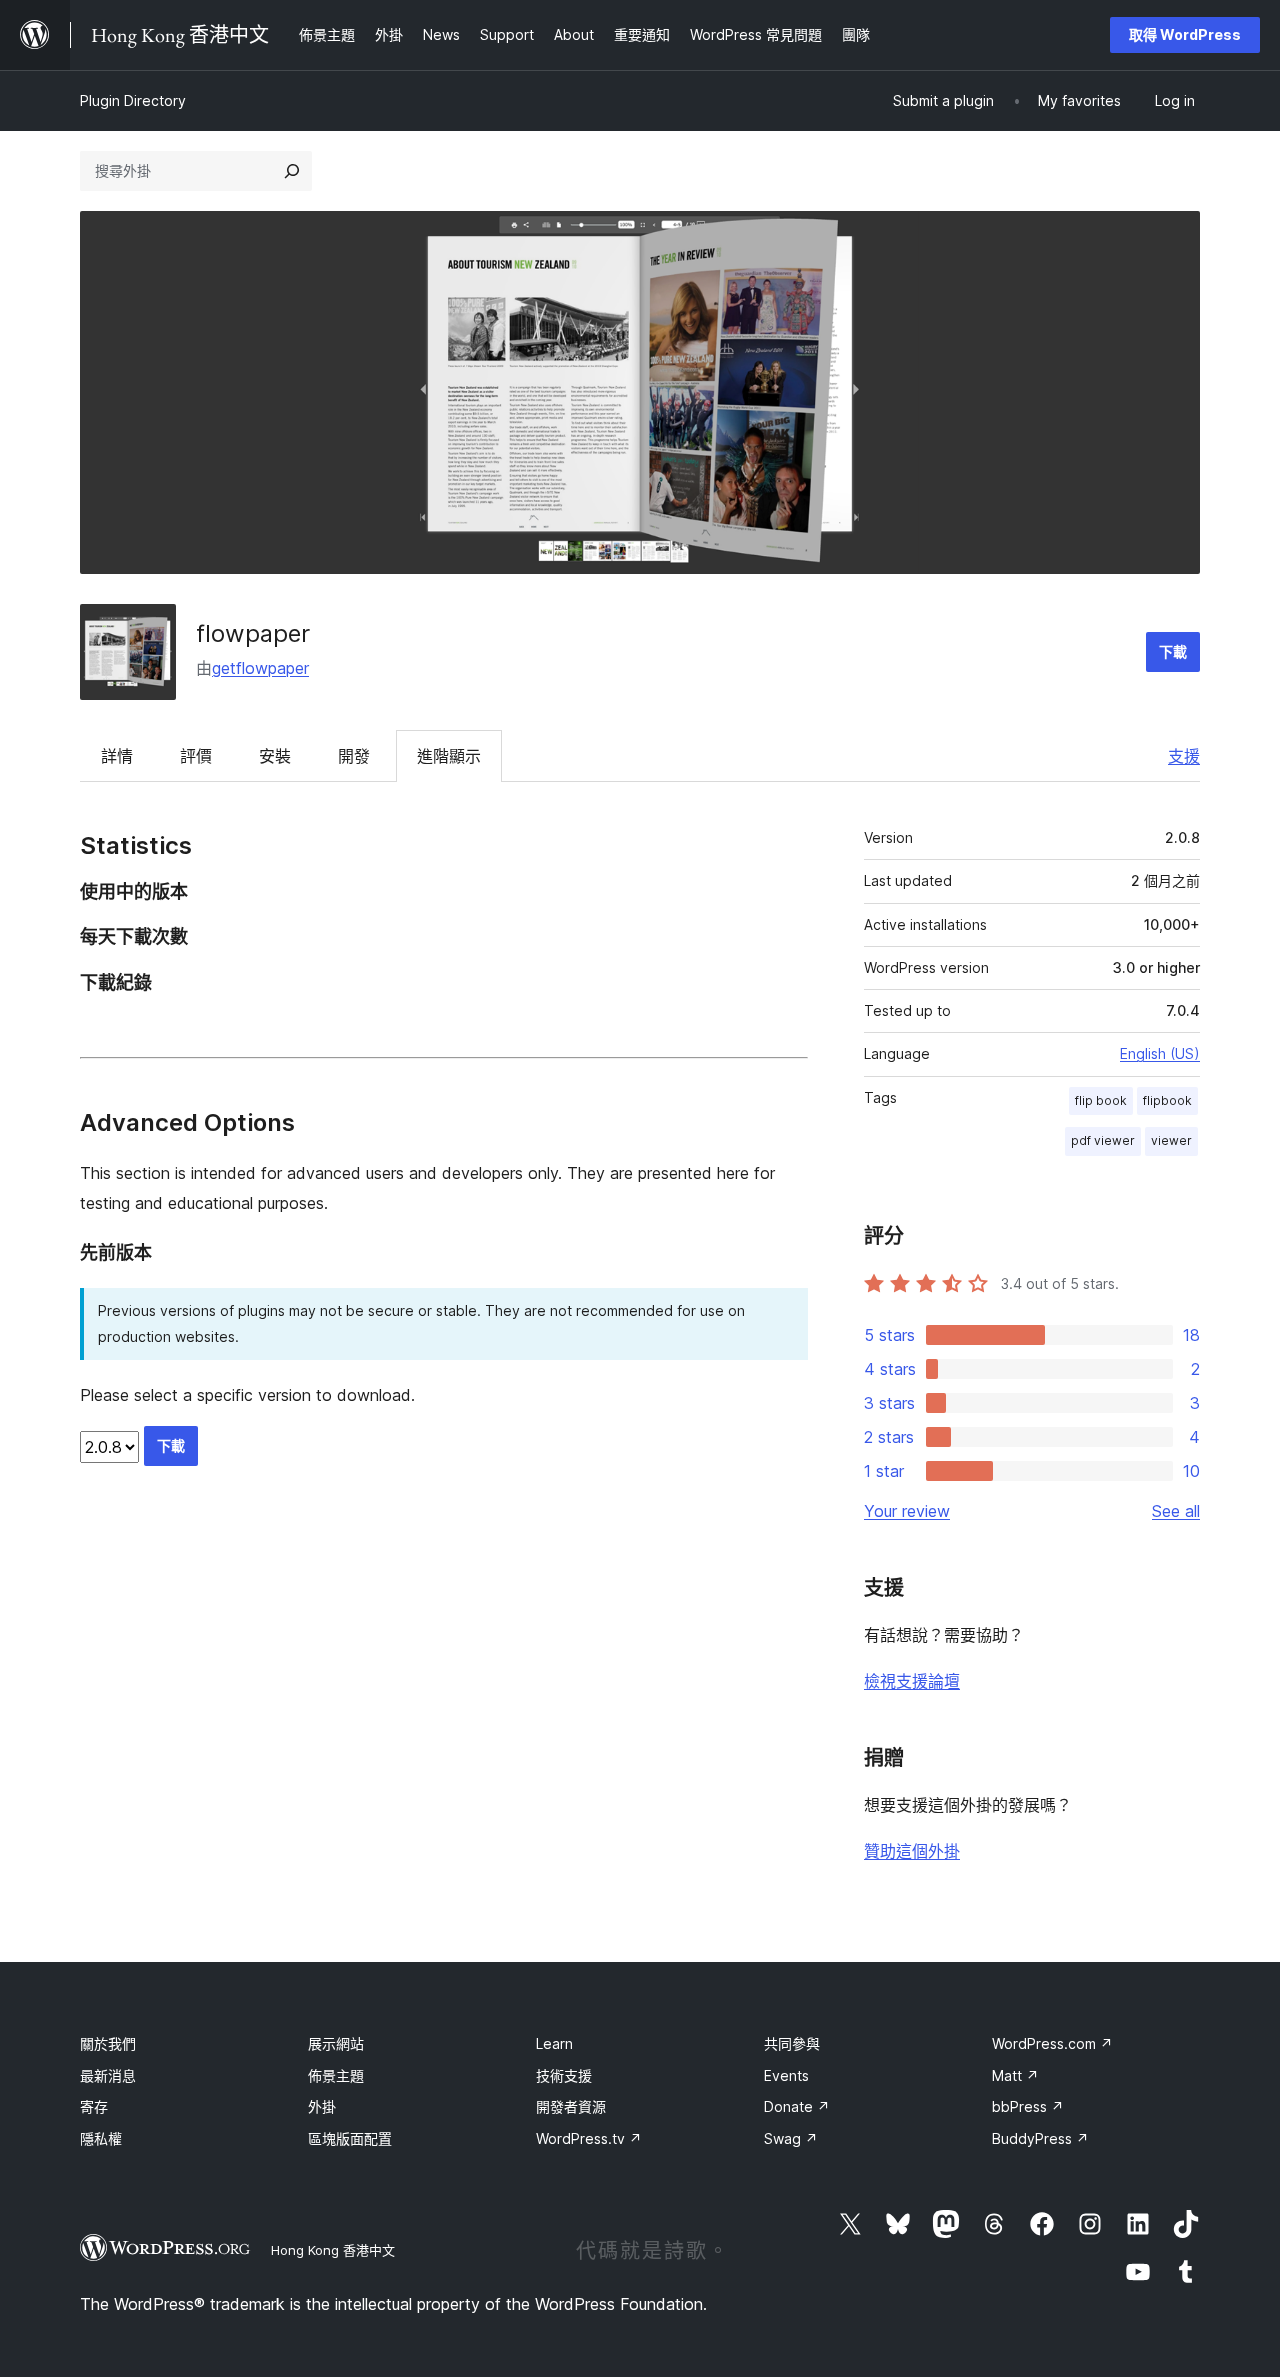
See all (1176, 1511)
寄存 (94, 2106)
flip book (1101, 1100)
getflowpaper (260, 668)
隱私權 (101, 2138)
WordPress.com (1052, 2043)
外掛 (322, 2106)
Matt (1015, 2075)
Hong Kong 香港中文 (333, 2250)
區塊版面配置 (350, 2138)
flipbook (1167, 1100)
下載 (1173, 651)
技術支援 (564, 2075)
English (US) (1160, 1053)
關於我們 (108, 2043)
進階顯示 (449, 756)
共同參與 (792, 2043)
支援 (1184, 756)
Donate (797, 2106)
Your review (907, 1511)
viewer (1171, 1140)
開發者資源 (571, 2106)
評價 (196, 756)
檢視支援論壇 (912, 1681)
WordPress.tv (589, 2138)
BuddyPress (1040, 2138)
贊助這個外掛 (912, 1851)
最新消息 (108, 2075)
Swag (791, 2138)
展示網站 (336, 2043)
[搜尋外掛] (292, 171)
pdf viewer (1103, 1140)
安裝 (275, 756)
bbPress (1028, 2106)
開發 (354, 756)
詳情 (117, 756)
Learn (554, 2043)
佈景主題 (336, 2075)
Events (786, 2075)
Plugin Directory (133, 100)
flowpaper (253, 633)
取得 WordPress (1185, 34)
